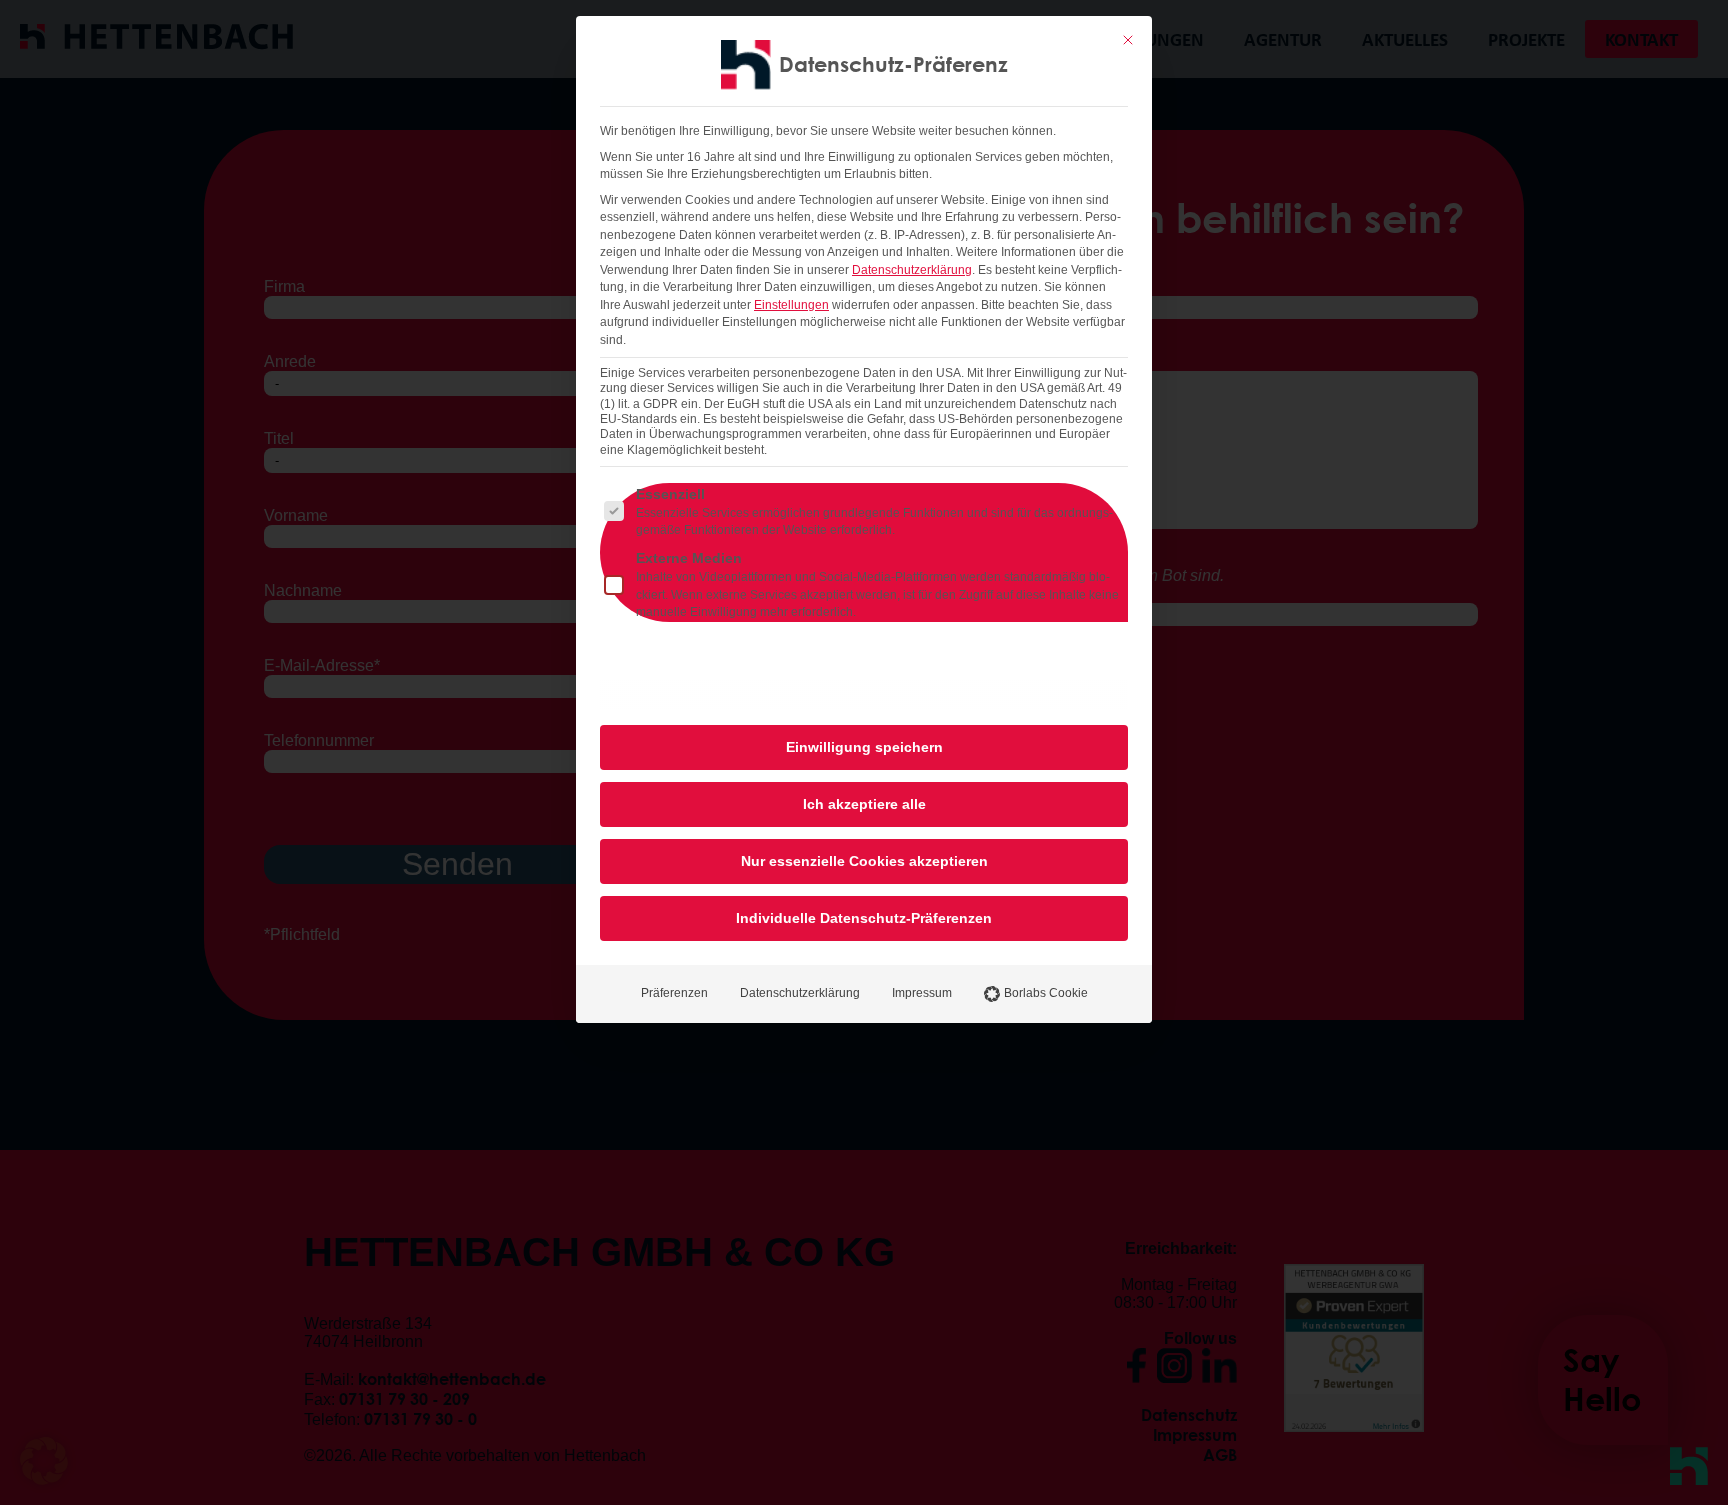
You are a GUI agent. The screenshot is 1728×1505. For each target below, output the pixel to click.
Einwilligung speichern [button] (864, 747)
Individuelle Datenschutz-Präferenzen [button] (864, 918)
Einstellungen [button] (791, 305)
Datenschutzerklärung (912, 270)
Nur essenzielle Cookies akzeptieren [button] (864, 861)
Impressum (922, 993)
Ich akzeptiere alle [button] (864, 804)
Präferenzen (674, 993)
